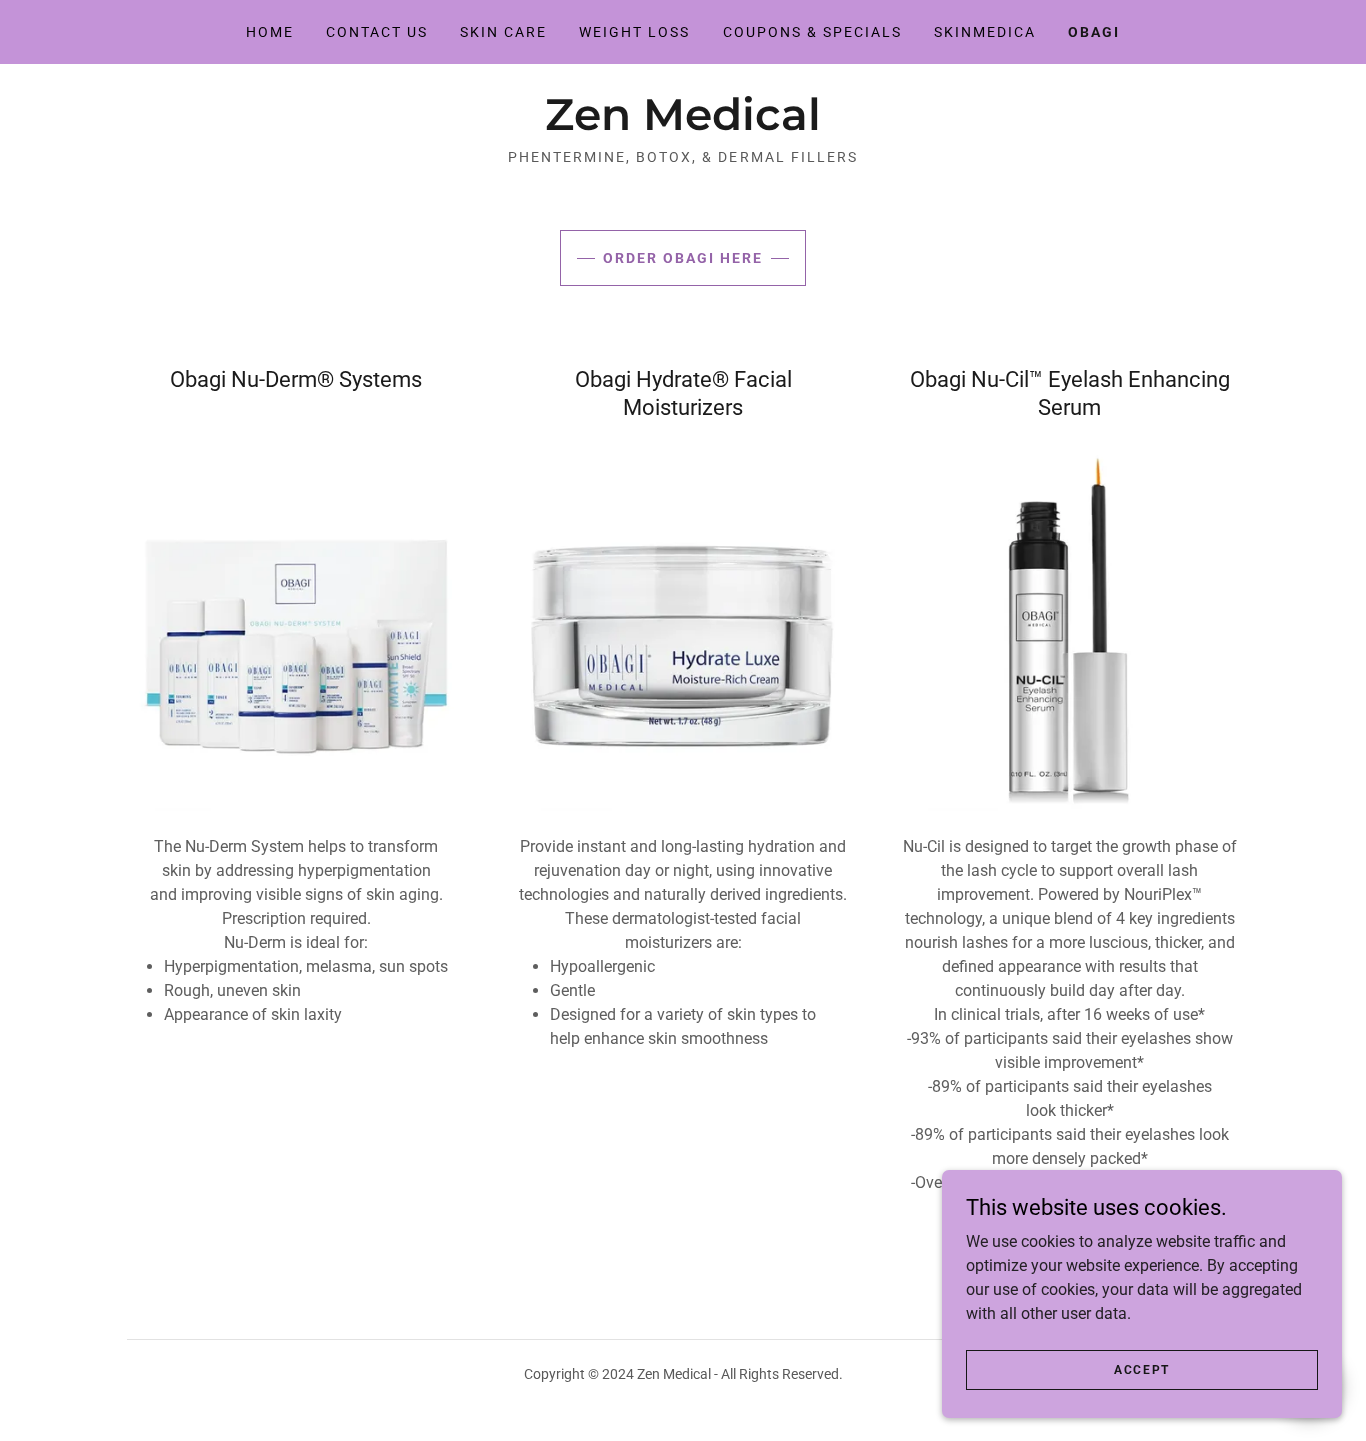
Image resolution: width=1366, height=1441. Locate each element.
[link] (683, 124)
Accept (1142, 1369)
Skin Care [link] (503, 32)
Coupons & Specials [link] (812, 32)
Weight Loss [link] (634, 32)
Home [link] (270, 32)
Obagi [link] (1094, 32)
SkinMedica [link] (985, 32)
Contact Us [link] (377, 32)
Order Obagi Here (683, 258)
